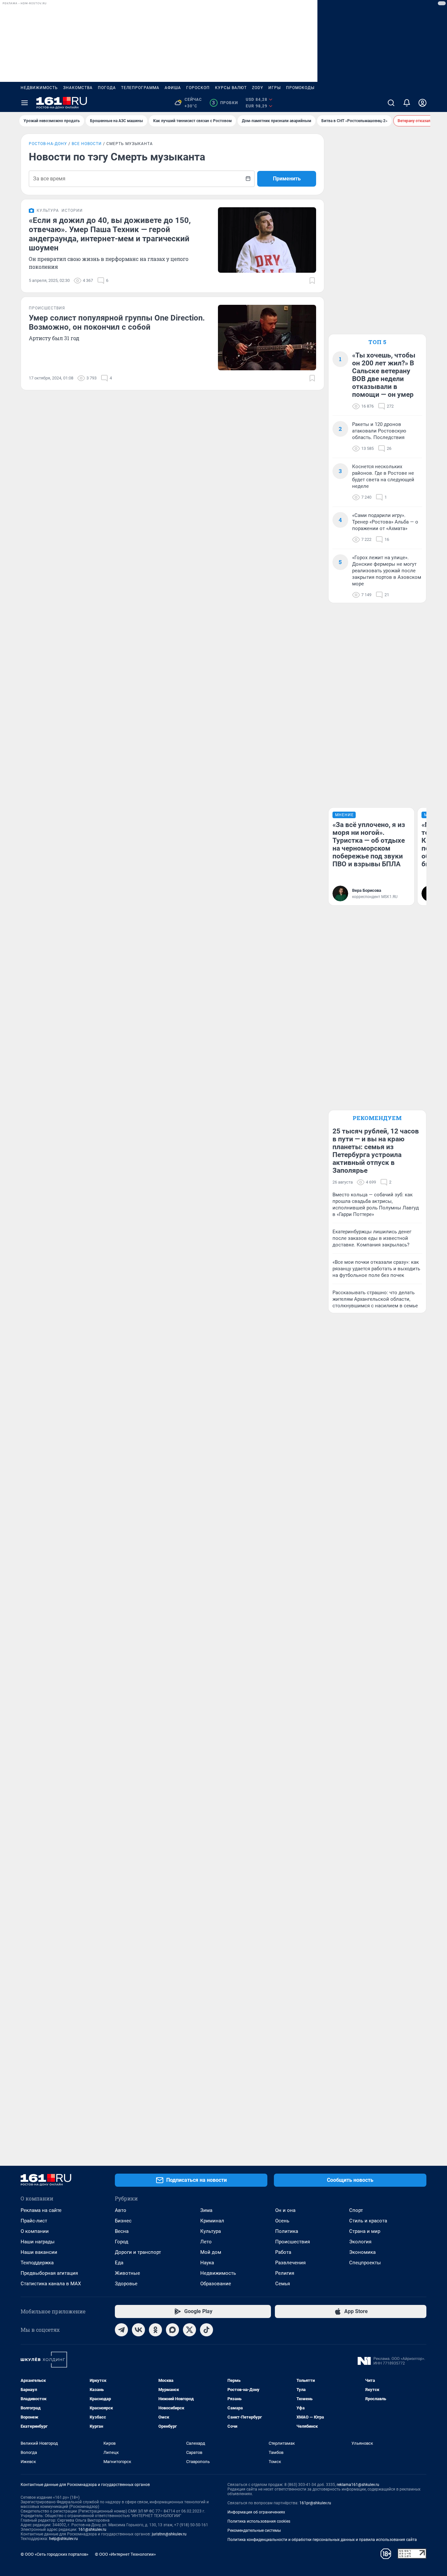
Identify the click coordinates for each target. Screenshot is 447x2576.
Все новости (87, 144)
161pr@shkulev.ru (315, 2503)
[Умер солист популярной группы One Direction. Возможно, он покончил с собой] (267, 338)
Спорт (356, 2210)
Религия (285, 2273)
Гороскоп (198, 88)
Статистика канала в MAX (51, 2284)
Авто (121, 2210)
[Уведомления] (407, 103)
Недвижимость (39, 88)
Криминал (212, 2221)
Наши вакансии (39, 2252)
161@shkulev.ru (92, 2530)
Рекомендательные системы (254, 2530)
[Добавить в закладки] (312, 281)
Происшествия (293, 2242)
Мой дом (211, 2252)
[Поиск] (391, 103)
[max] (172, 2330)
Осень (282, 2221)
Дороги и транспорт (138, 2252)
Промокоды (300, 88)
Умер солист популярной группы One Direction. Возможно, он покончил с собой (117, 322)
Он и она (285, 2210)
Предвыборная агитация (49, 2273)
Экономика (362, 2252)
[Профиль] (422, 103)
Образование (216, 2284)
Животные (127, 2273)
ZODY (258, 88)
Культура (211, 2231)
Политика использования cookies (259, 2521)
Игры (275, 88)
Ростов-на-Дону (48, 144)
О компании (35, 2231)
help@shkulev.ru (63, 2539)
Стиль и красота (368, 2221)
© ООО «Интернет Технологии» (125, 2554)
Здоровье (126, 2284)
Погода (107, 88)
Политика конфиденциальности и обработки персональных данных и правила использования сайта (322, 2540)
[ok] (155, 2330)
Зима (206, 2210)
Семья (283, 2284)
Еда (119, 2263)
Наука (207, 2263)
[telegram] (121, 2330)
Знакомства (78, 88)
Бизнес (123, 2221)
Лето (206, 2242)
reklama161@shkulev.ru (358, 2485)
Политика (287, 2231)
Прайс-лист (34, 2221)
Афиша (173, 88)
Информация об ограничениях (256, 2512)
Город (122, 2242)
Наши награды (38, 2242)
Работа (283, 2252)
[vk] (138, 2330)
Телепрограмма (140, 88)
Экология (360, 2242)
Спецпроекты (365, 2263)
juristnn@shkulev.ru (169, 2534)
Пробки (225, 103)
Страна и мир (365, 2231)
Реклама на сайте (41, 2210)
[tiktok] (206, 2330)
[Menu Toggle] (25, 103)
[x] (189, 2330)
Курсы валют (231, 88)
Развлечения (290, 2263)
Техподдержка (37, 2263)
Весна (122, 2231)
